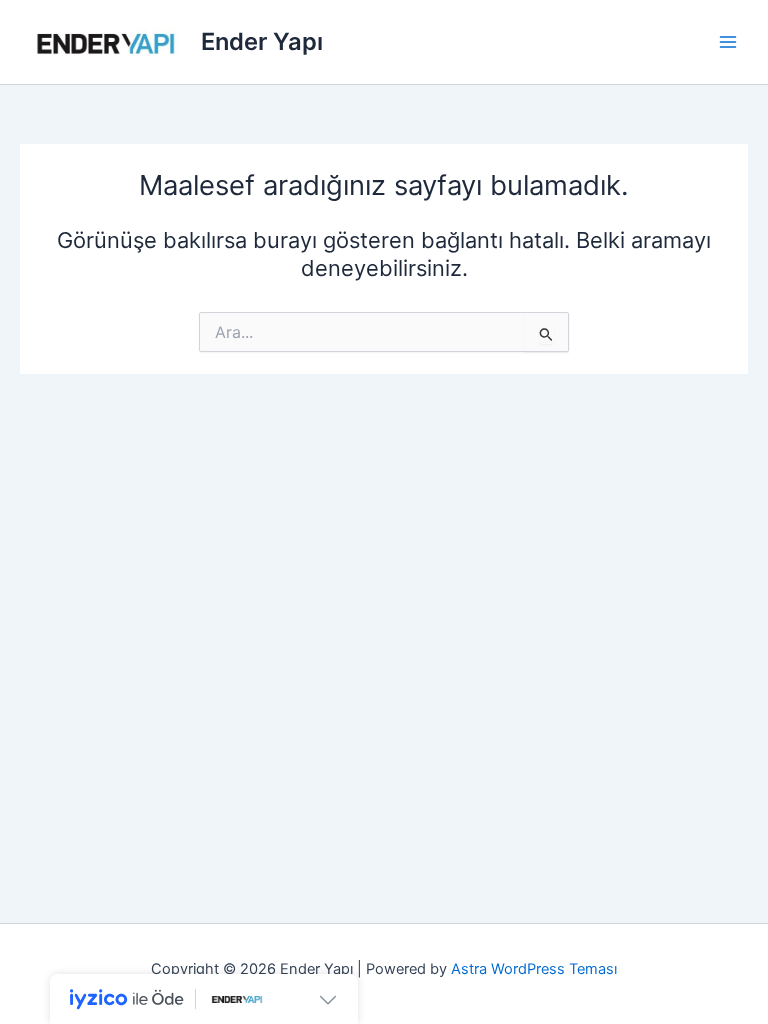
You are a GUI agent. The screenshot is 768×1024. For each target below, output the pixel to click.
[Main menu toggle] (728, 42)
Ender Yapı (262, 41)
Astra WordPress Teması (534, 969)
